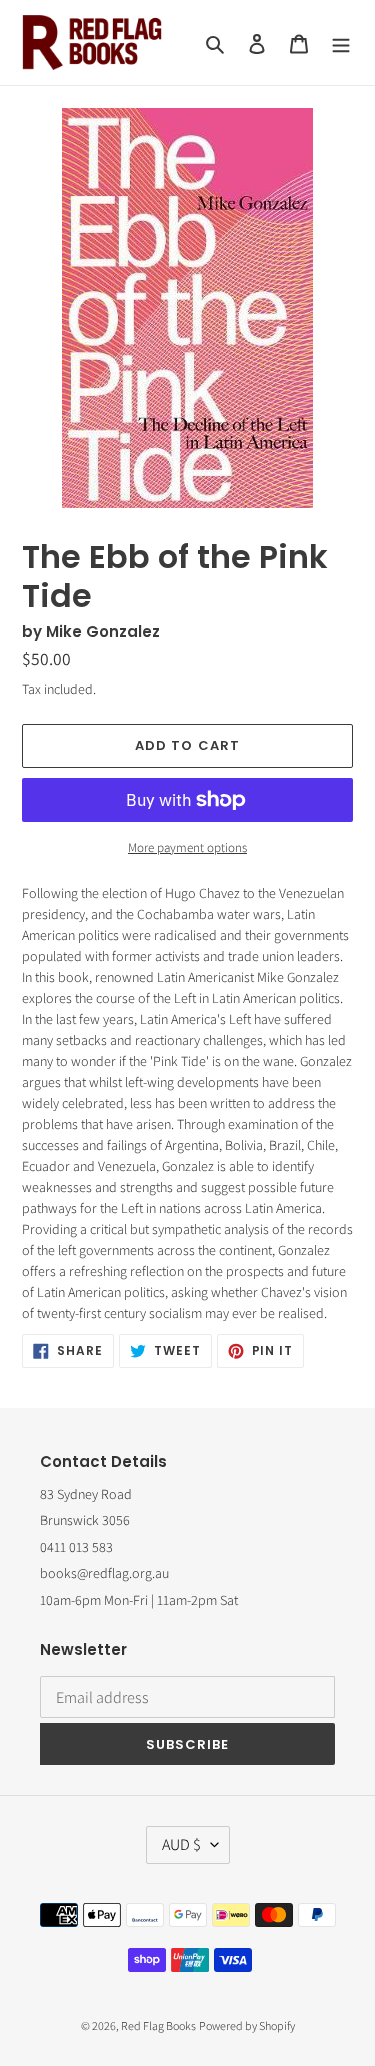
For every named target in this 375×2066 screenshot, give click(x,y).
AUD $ (181, 1844)
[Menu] (341, 42)
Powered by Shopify (247, 2025)
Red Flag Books (158, 2025)
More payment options (187, 847)
